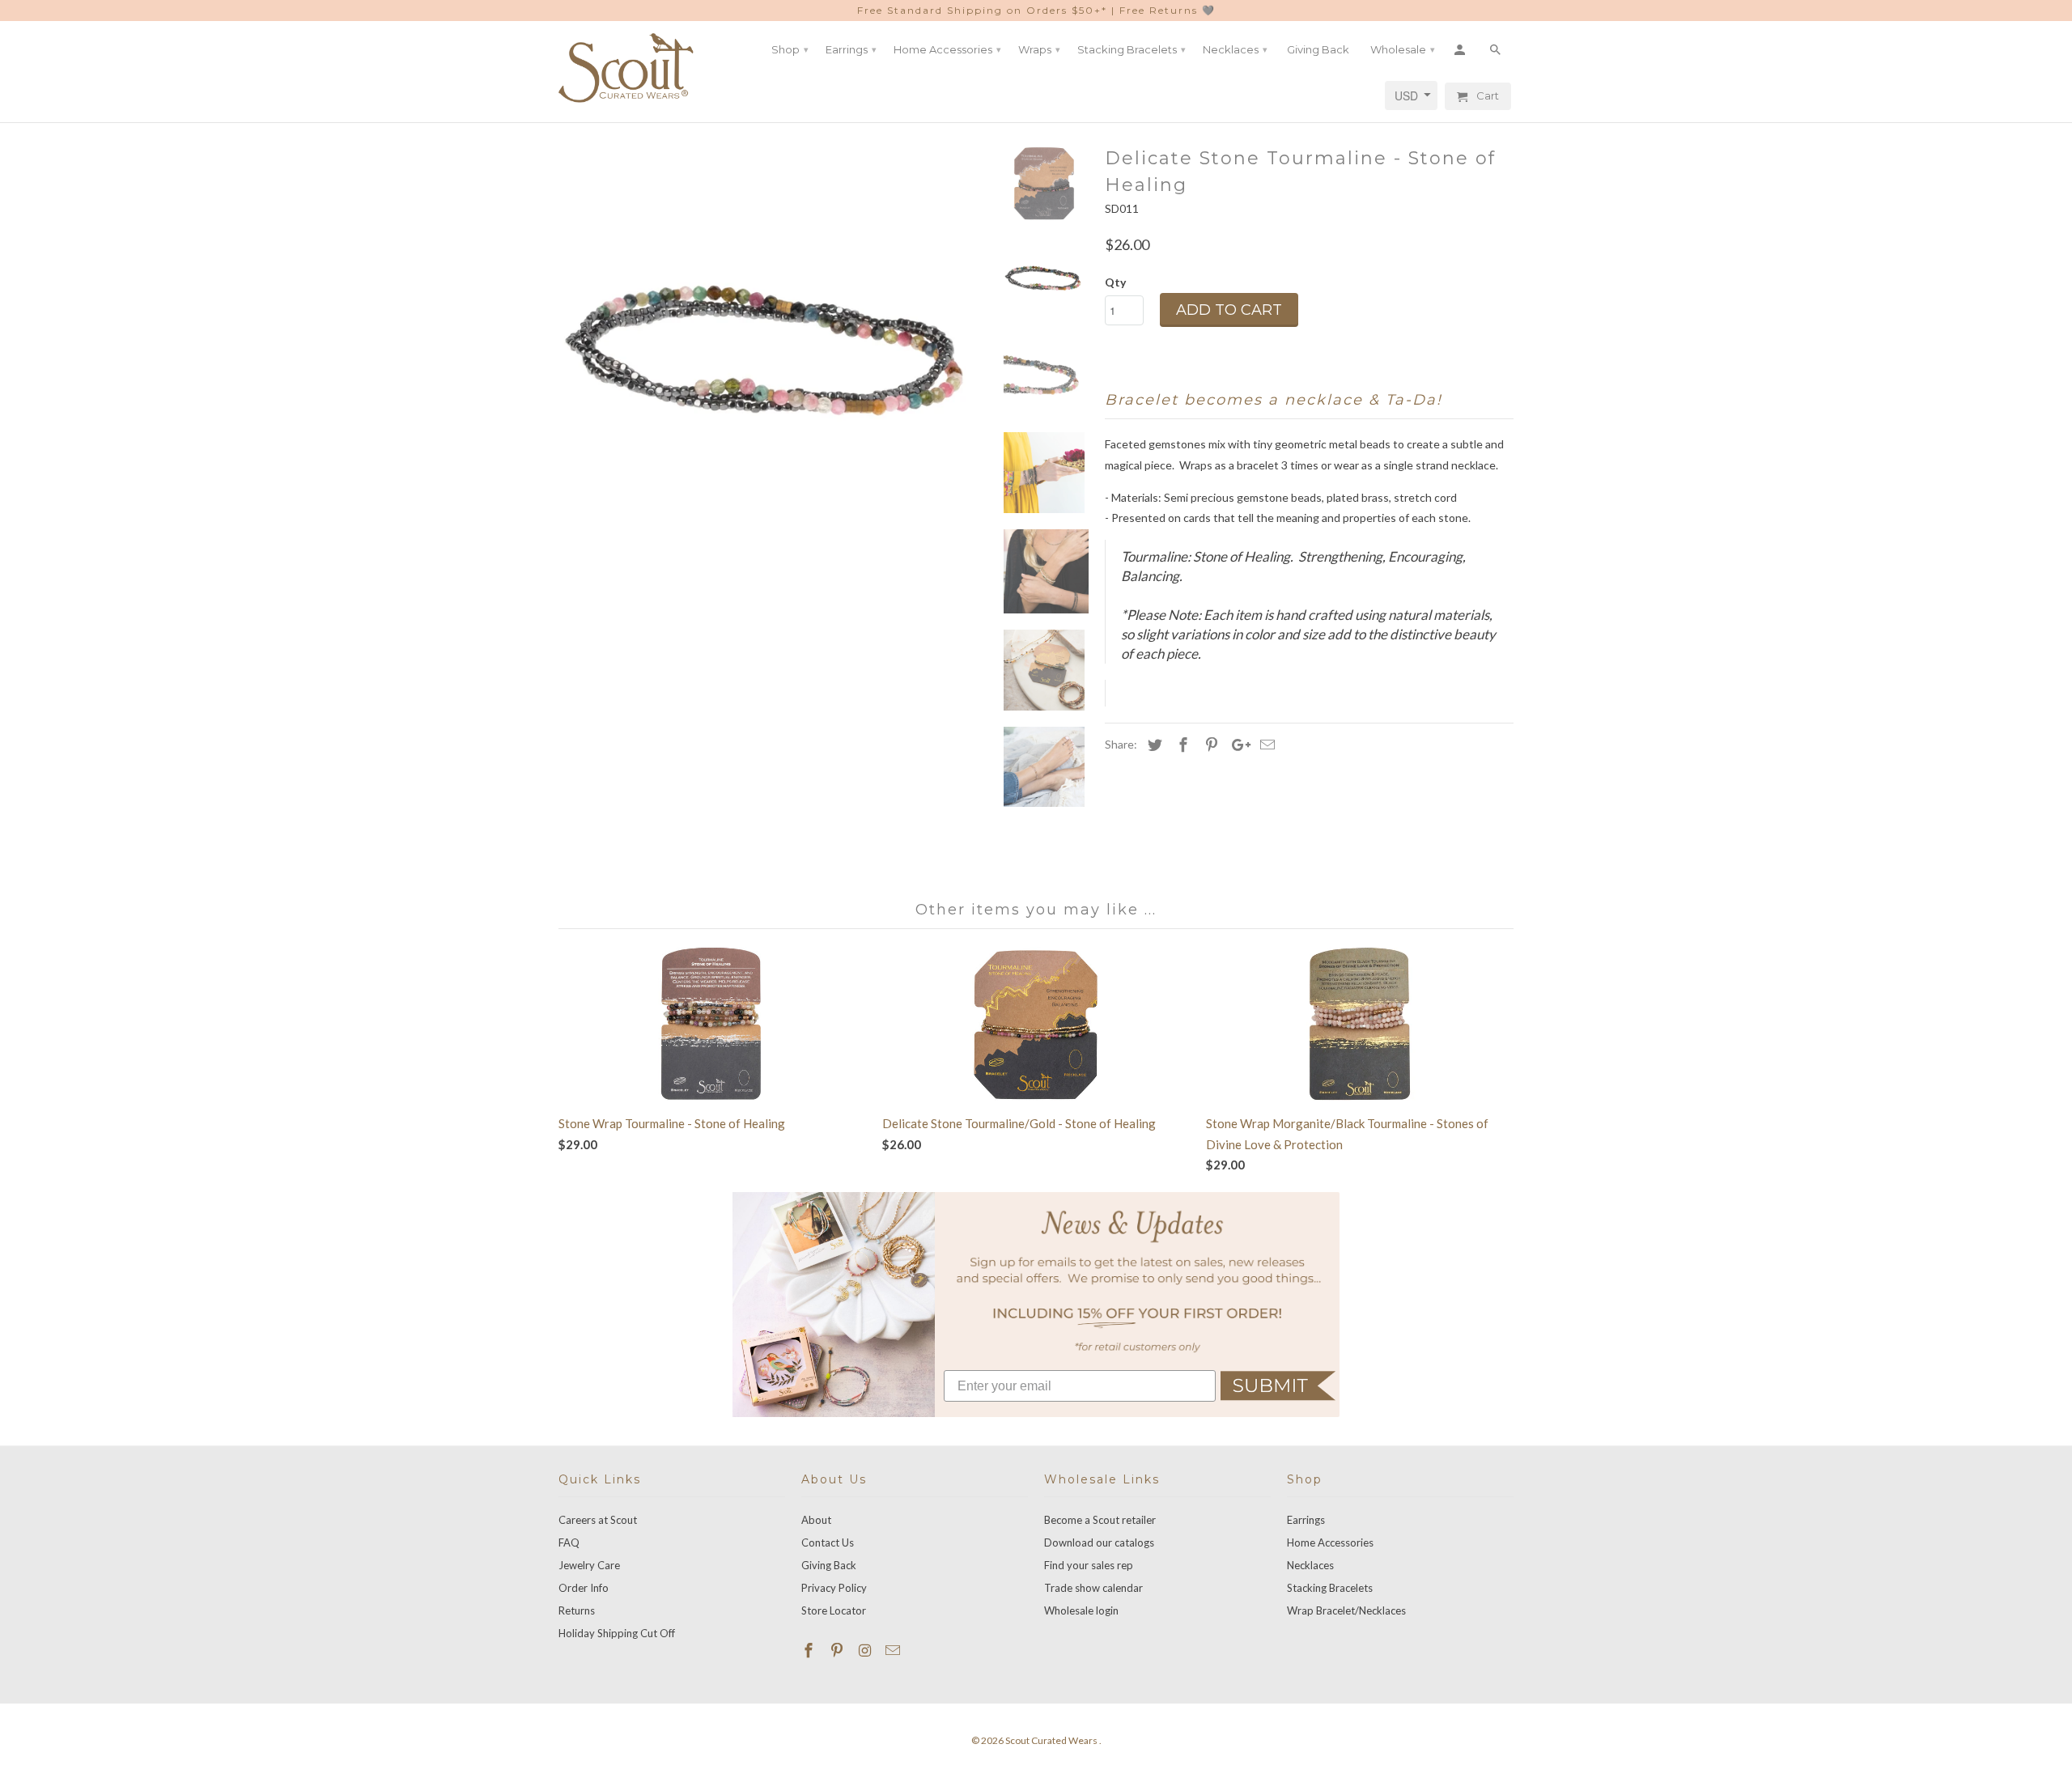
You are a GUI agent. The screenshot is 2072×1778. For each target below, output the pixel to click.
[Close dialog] (1204, 632)
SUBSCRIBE (1036, 1255)
